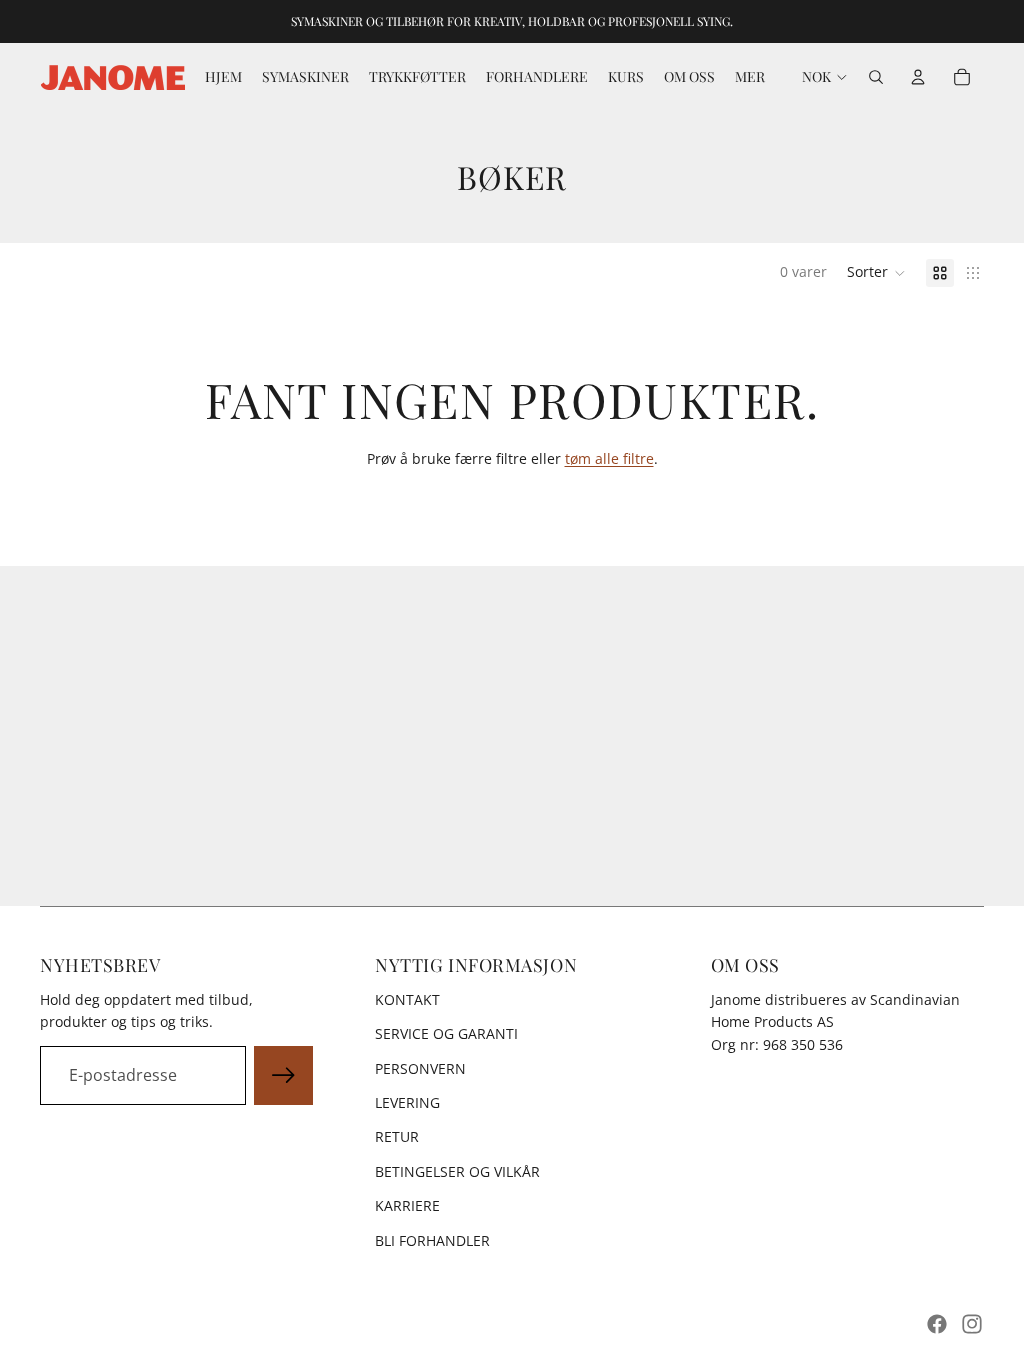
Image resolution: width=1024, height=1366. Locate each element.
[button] (876, 273)
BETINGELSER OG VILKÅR (457, 1171)
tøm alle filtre (609, 458)
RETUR (397, 1136)
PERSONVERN (420, 1068)
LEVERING (407, 1102)
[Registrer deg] (284, 1076)
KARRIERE (407, 1205)
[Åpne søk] (876, 77)
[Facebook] (937, 1324)
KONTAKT (407, 999)
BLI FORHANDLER (432, 1240)
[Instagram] (972, 1324)
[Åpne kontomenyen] (918, 77)
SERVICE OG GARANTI (446, 1033)
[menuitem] (750, 77)
